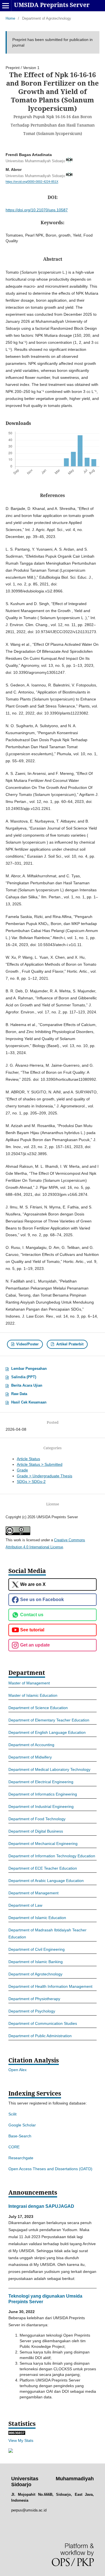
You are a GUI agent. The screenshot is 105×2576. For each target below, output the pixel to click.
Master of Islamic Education (33, 1695)
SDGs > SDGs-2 (31, 1482)
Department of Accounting (31, 1745)
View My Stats (21, 2440)
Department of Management (33, 1893)
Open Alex (17, 2070)
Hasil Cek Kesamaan (29, 1402)
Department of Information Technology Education (52, 1856)
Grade (22, 1470)
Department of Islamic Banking (36, 1962)
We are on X (33, 1584)
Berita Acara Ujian (27, 1385)
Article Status (28, 1459)
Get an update (35, 1645)
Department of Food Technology (37, 1819)
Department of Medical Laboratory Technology (49, 1769)
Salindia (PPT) (24, 1377)
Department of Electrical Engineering (41, 1782)
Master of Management (29, 1683)
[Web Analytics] (17, 2433)
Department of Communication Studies (43, 2023)
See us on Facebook (42, 1600)
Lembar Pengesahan (29, 1369)
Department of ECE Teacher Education (43, 1868)
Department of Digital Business (36, 1831)
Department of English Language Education (47, 1732)
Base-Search (20, 2136)
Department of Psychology (32, 2011)
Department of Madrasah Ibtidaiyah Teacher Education (47, 1933)
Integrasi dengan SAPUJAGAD (41, 2206)
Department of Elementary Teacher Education (49, 1720)
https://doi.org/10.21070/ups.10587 (37, 210)
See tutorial (32, 1630)
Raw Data (19, 1394)
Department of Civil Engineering (37, 1949)
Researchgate (21, 2158)
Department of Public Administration (40, 2036)
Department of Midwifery (30, 1757)
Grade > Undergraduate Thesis (45, 1476)
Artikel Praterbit (69, 1344)
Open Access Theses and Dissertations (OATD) (50, 2169)
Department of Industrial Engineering (41, 1806)
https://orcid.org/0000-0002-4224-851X (32, 182)
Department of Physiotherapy (34, 1999)
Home (10, 18)
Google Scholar (22, 2125)
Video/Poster (27, 1344)
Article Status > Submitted (40, 1464)
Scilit (12, 2114)
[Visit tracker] (11, 2451)
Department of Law (25, 1905)
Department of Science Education (38, 1708)
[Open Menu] (6, 6)
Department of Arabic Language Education (46, 1881)
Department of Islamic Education (37, 1918)
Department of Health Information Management (50, 1986)
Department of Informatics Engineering (43, 1794)
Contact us (32, 1615)
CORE (14, 2147)
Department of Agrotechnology (35, 1974)
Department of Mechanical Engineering (43, 1844)
